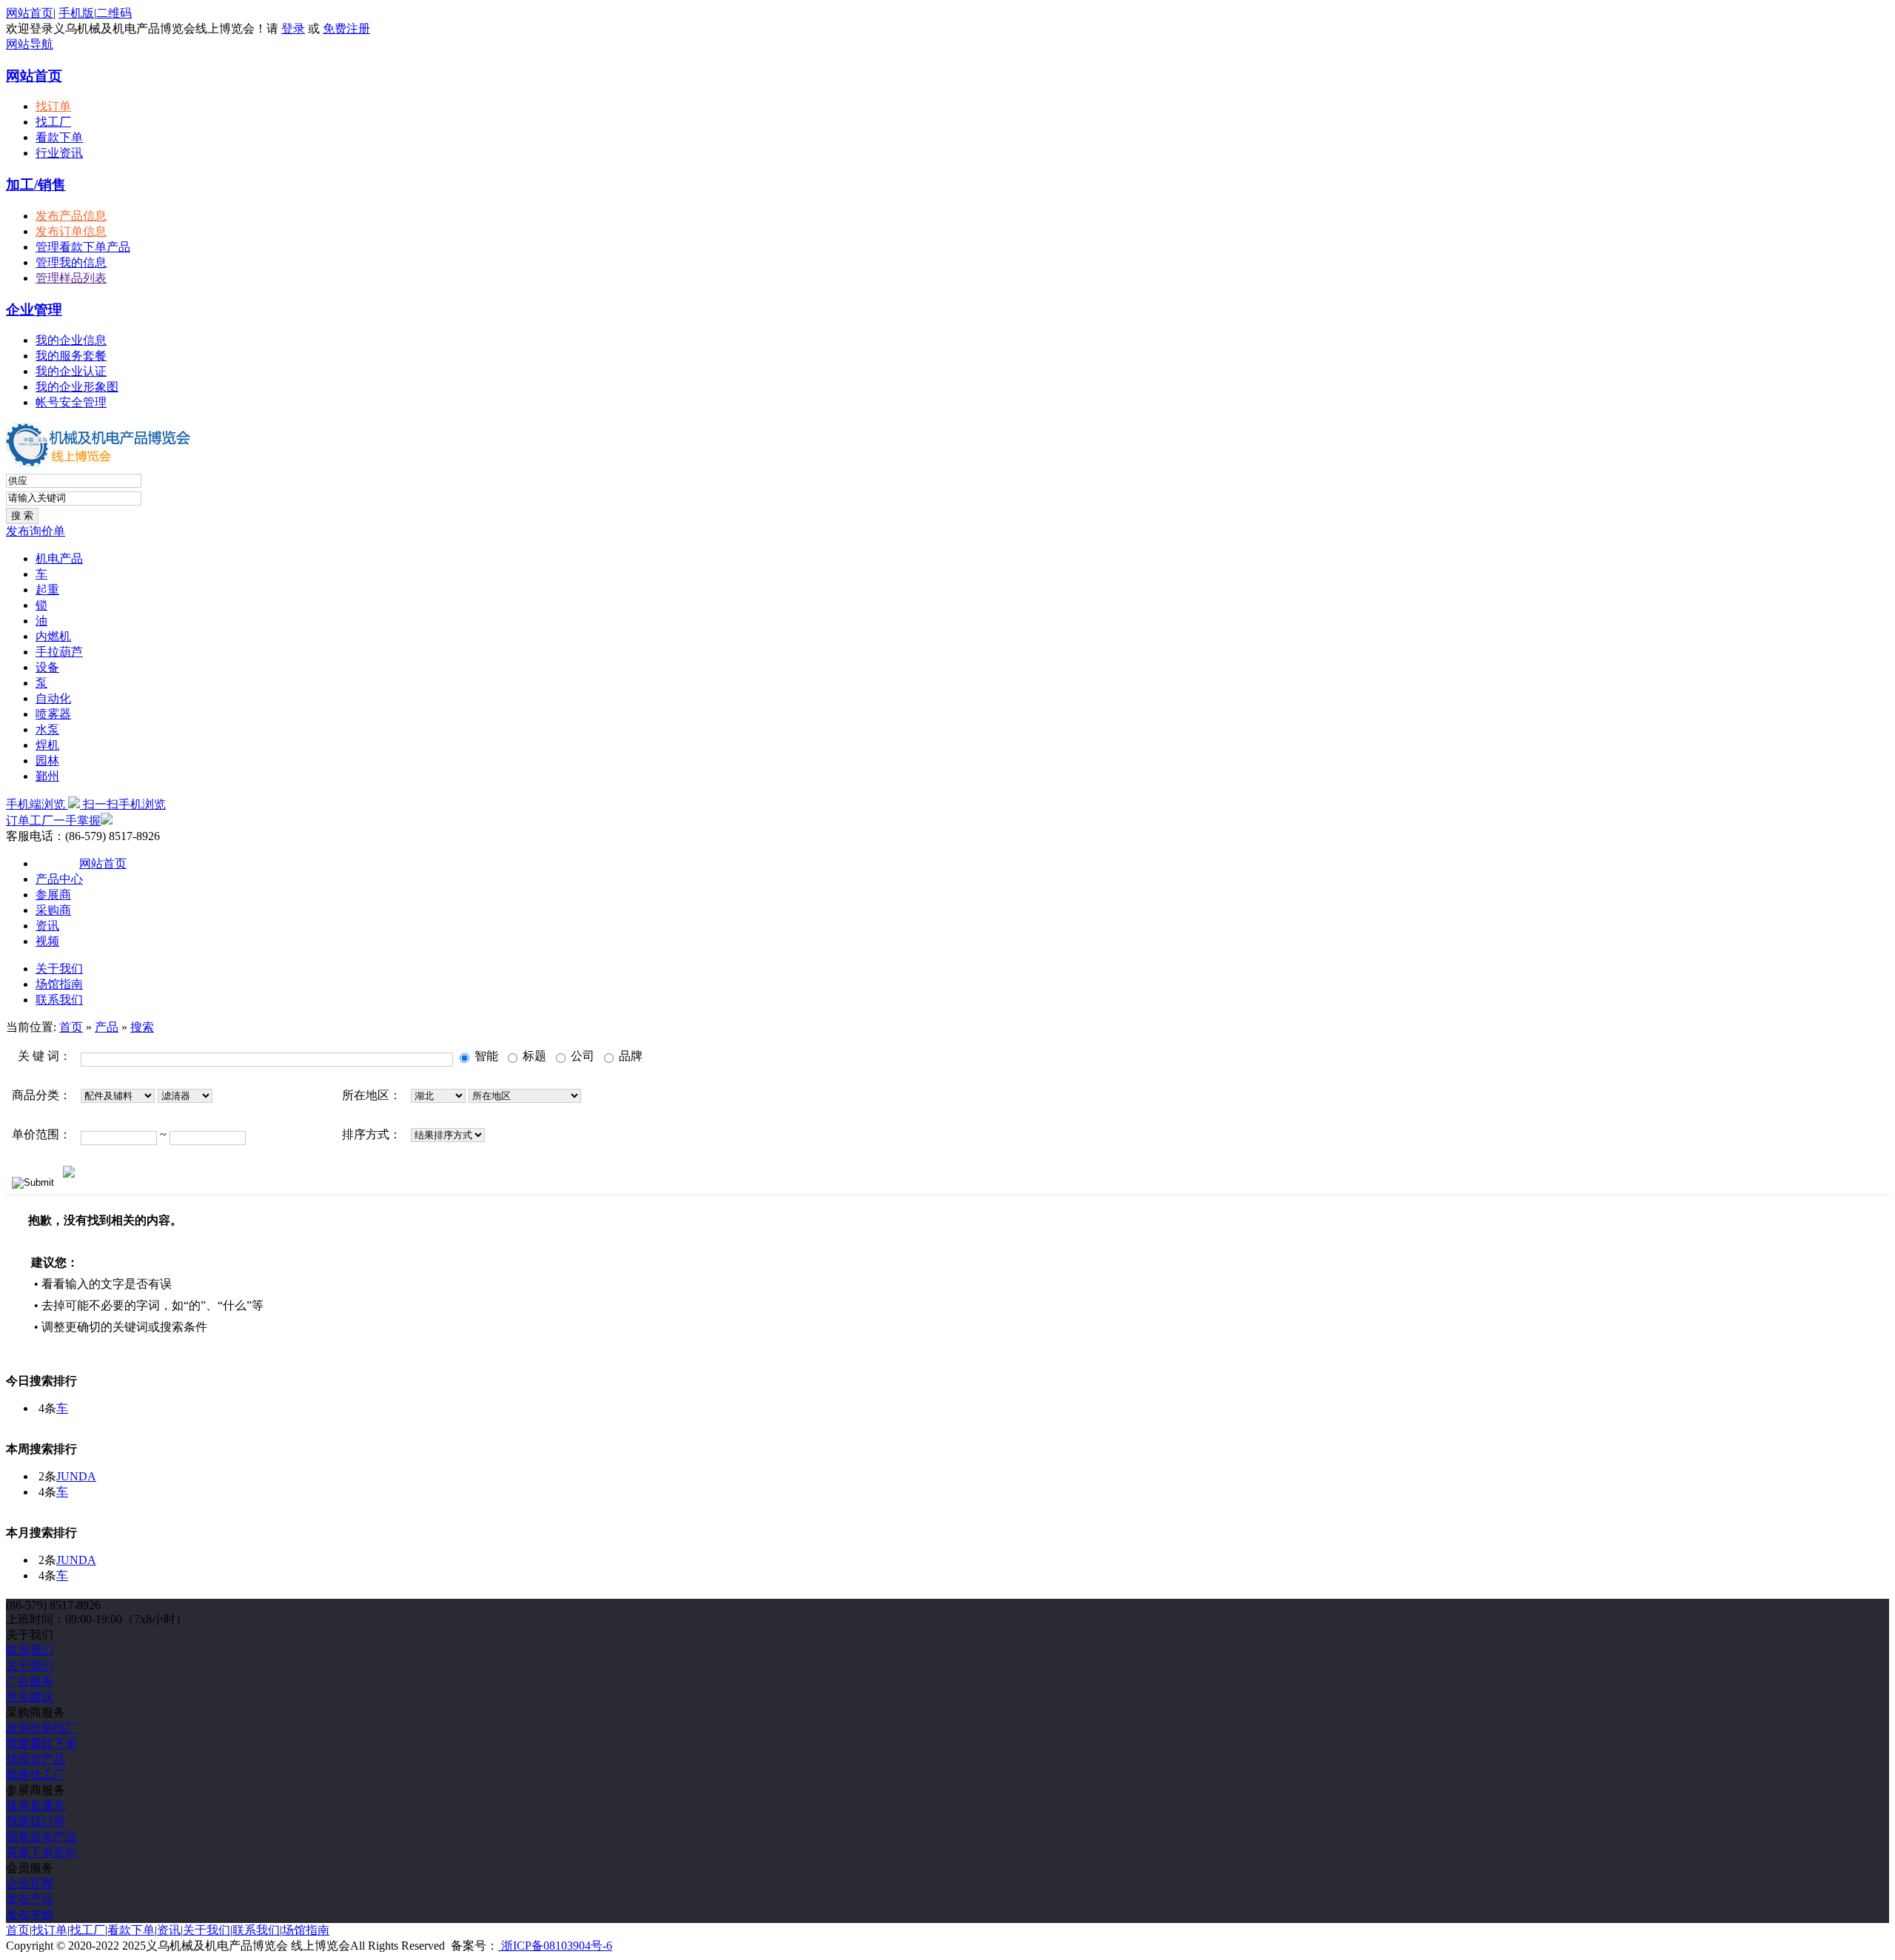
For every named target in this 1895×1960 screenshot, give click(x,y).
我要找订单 (36, 1821)
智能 (485, 1056)
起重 (47, 590)
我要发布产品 (41, 1837)
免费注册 (346, 28)
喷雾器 (53, 714)
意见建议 (30, 1697)
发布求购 (30, 1914)
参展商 (53, 895)
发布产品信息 (71, 216)
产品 (107, 1027)
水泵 (47, 729)
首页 (71, 1027)
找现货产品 (36, 1759)
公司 (581, 1056)
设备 (47, 667)
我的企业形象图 (77, 387)
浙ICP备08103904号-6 (555, 1946)
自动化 (53, 698)
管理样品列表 (71, 278)
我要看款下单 (41, 1743)
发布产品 (30, 1899)
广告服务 (30, 1681)
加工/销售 (36, 185)
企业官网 (30, 1883)
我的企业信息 (71, 340)
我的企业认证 (71, 371)
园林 (47, 761)
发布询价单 (36, 531)
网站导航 (30, 44)
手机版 (76, 13)
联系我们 (59, 1000)
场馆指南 (59, 984)
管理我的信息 (71, 262)
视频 (47, 941)
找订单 (53, 106)
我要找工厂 (36, 1775)
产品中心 (59, 879)
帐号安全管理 (71, 402)
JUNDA (76, 1476)
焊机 (47, 745)
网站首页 (30, 13)
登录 (293, 28)
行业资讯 (59, 153)
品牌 (629, 1056)
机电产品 (59, 558)
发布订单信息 (71, 231)
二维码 (114, 13)
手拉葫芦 (59, 652)
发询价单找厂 (41, 1728)
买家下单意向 (41, 1852)
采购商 (53, 910)
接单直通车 (36, 1806)
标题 (533, 1056)
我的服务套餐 (71, 356)
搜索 (142, 1027)
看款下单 (59, 137)
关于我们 (59, 969)
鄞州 (47, 776)
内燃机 (53, 636)
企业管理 (34, 310)
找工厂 (53, 122)
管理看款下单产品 (83, 247)
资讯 (47, 926)
